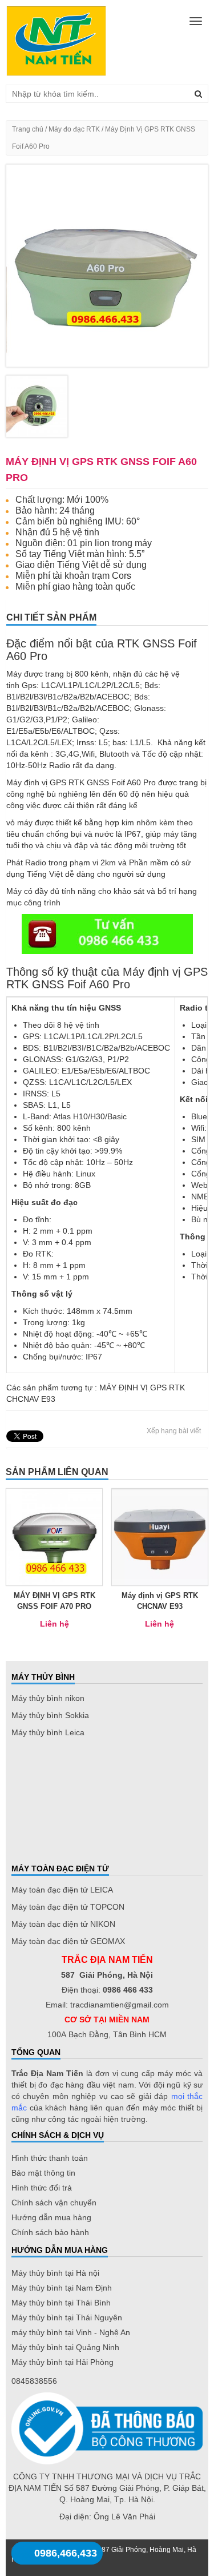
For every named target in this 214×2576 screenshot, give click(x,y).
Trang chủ (28, 129)
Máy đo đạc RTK (74, 129)
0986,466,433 (66, 2553)
